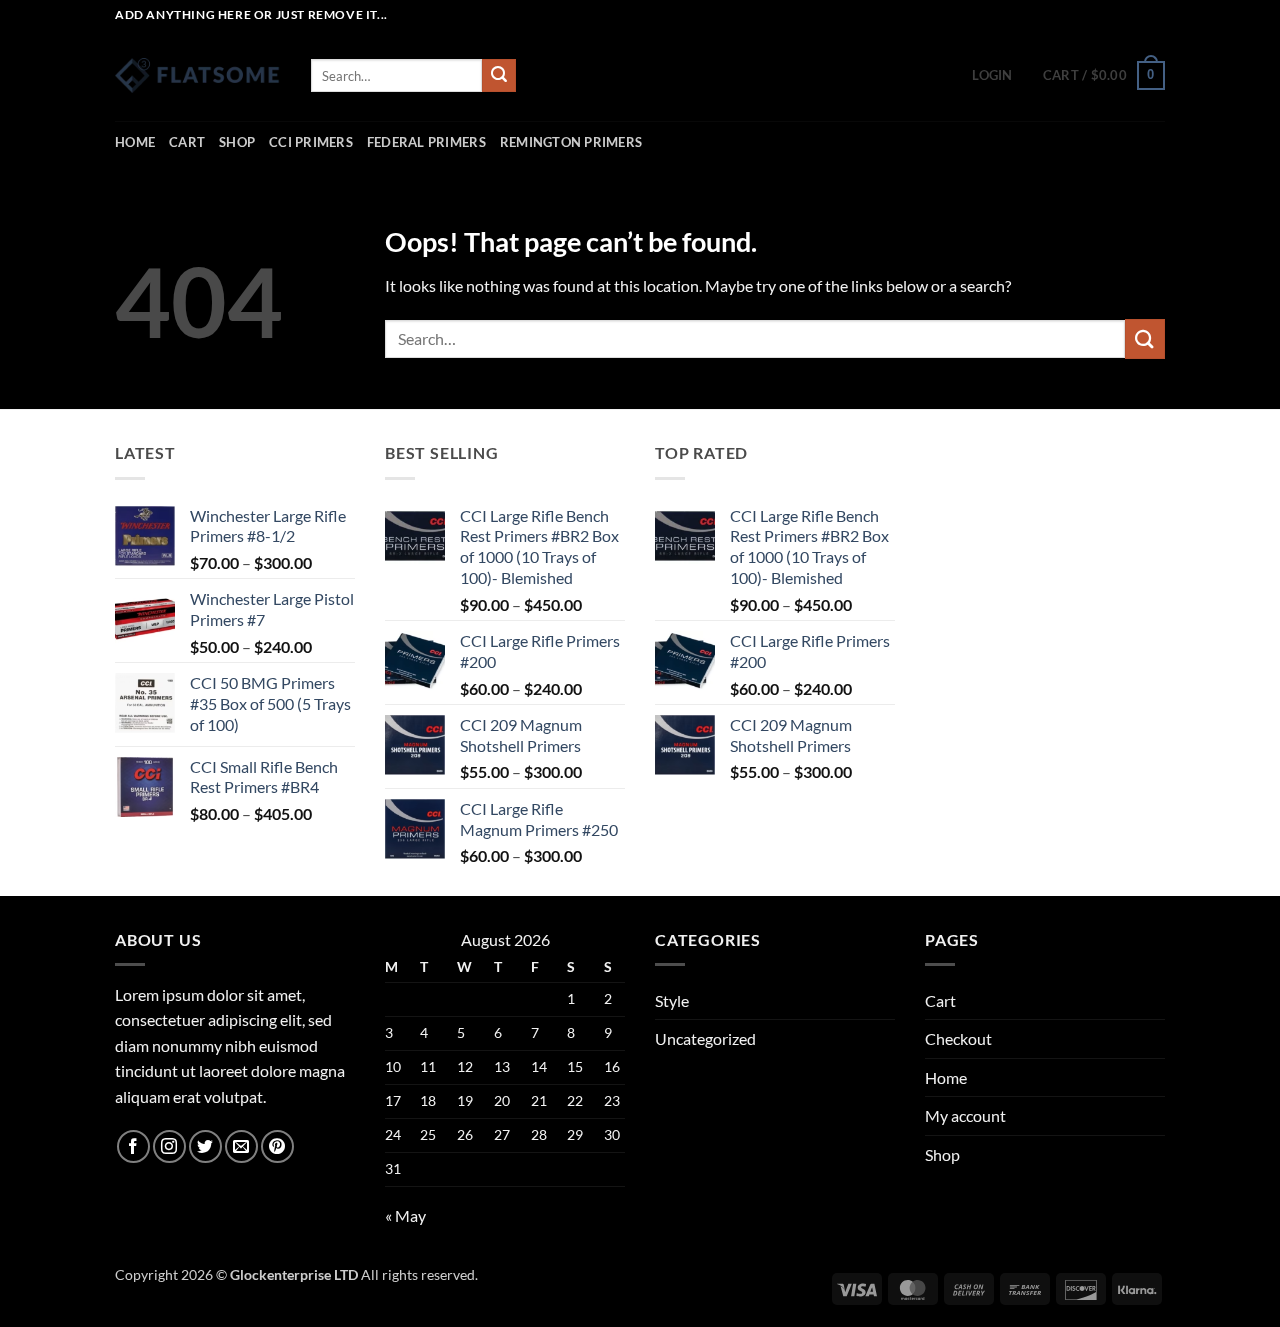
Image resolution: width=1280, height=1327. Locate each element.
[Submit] (499, 76)
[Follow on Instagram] (169, 1146)
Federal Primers (426, 142)
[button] (992, 75)
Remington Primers (571, 142)
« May (405, 1215)
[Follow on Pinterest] (277, 1146)
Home (135, 142)
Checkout (958, 1038)
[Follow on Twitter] (205, 1146)
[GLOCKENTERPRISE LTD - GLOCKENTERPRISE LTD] (198, 75)
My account (965, 1115)
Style (672, 1000)
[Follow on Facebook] (133, 1146)
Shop (237, 142)
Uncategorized (705, 1038)
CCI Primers (311, 142)
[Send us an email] (241, 1146)
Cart (187, 142)
